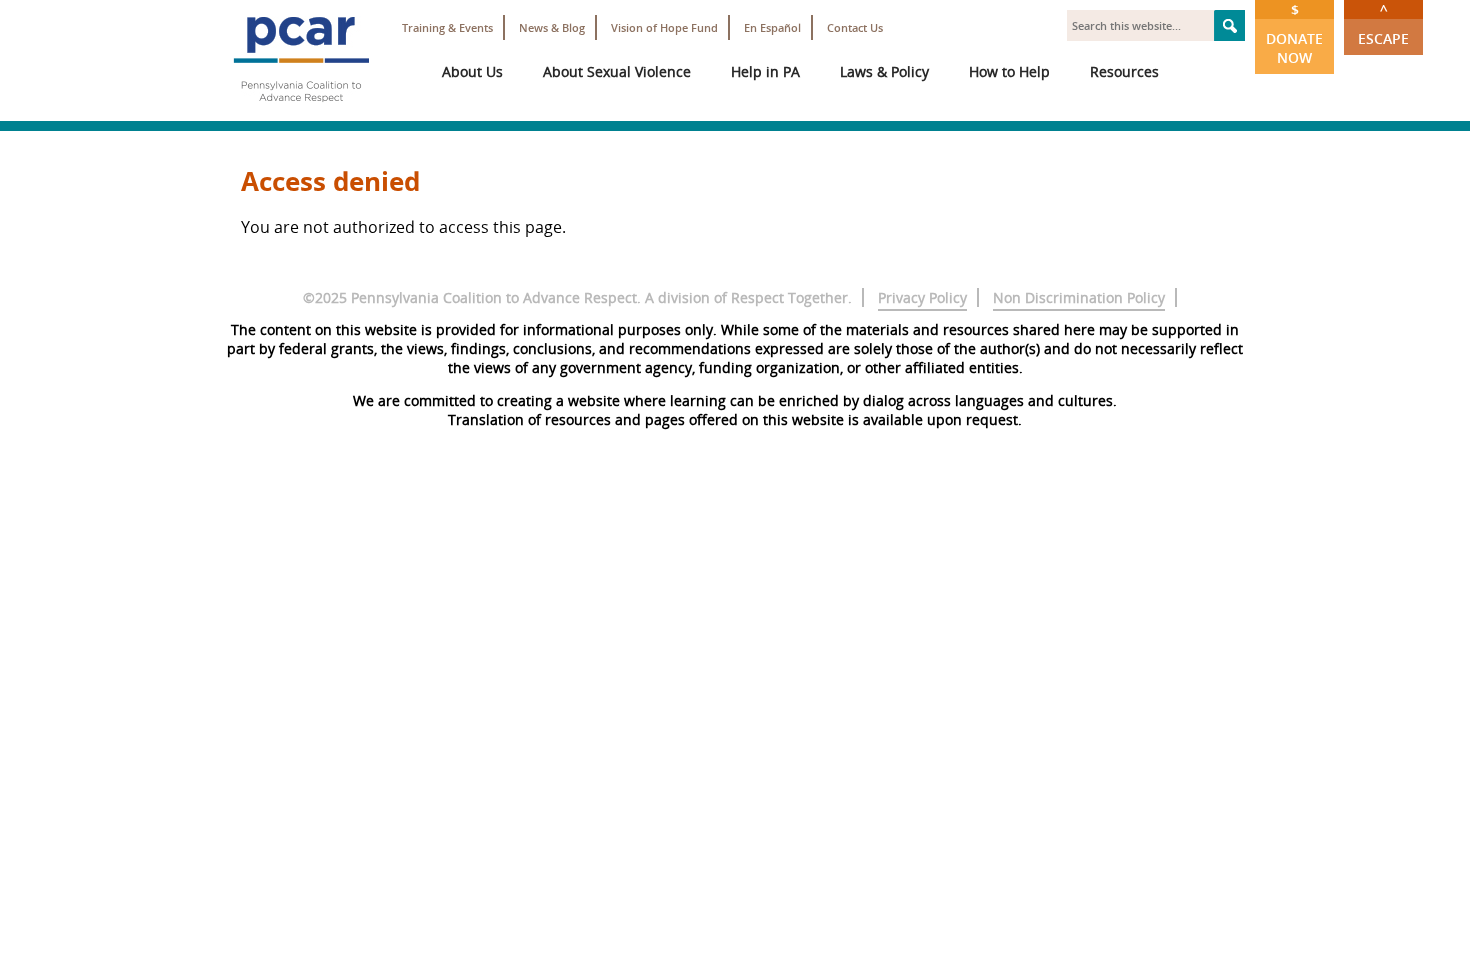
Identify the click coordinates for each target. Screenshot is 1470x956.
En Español (772, 27)
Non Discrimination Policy (1079, 297)
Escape (1383, 24)
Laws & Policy (884, 71)
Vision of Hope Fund (664, 27)
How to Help (1009, 71)
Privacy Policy (922, 297)
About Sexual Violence (617, 71)
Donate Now (1294, 33)
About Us (472, 71)
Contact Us (855, 27)
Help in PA (765, 71)
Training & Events (447, 27)
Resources (1124, 71)
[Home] (301, 110)
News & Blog (552, 27)
